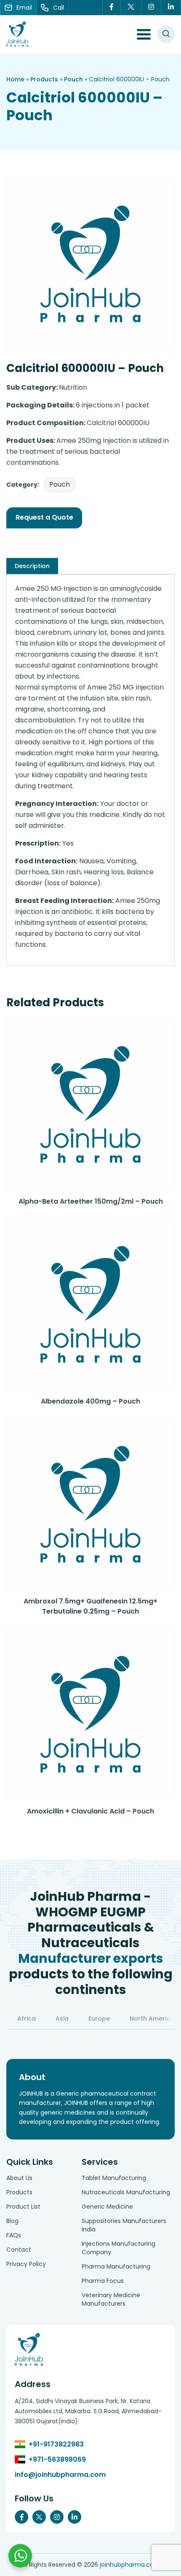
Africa (27, 2018)
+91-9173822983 (56, 2444)
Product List (23, 2207)
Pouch (73, 79)
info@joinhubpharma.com (60, 2475)
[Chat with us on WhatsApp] (20, 2556)
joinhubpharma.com (130, 2565)
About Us (19, 2178)
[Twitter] (131, 8)
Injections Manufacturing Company (118, 2248)
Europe (99, 2018)
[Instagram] (151, 8)
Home (15, 79)
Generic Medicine (107, 2207)
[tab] (32, 566)
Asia (62, 2018)
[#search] (166, 34)
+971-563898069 (57, 2459)
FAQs (14, 2235)
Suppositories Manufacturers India (124, 2225)
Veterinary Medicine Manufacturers (111, 2299)
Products (44, 79)
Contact (19, 2250)
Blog (12, 2221)
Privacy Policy (26, 2264)
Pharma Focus (103, 2281)
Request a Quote (44, 517)
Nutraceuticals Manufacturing (126, 2192)
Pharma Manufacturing (116, 2266)
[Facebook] (112, 8)
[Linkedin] (171, 8)
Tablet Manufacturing (114, 2178)
